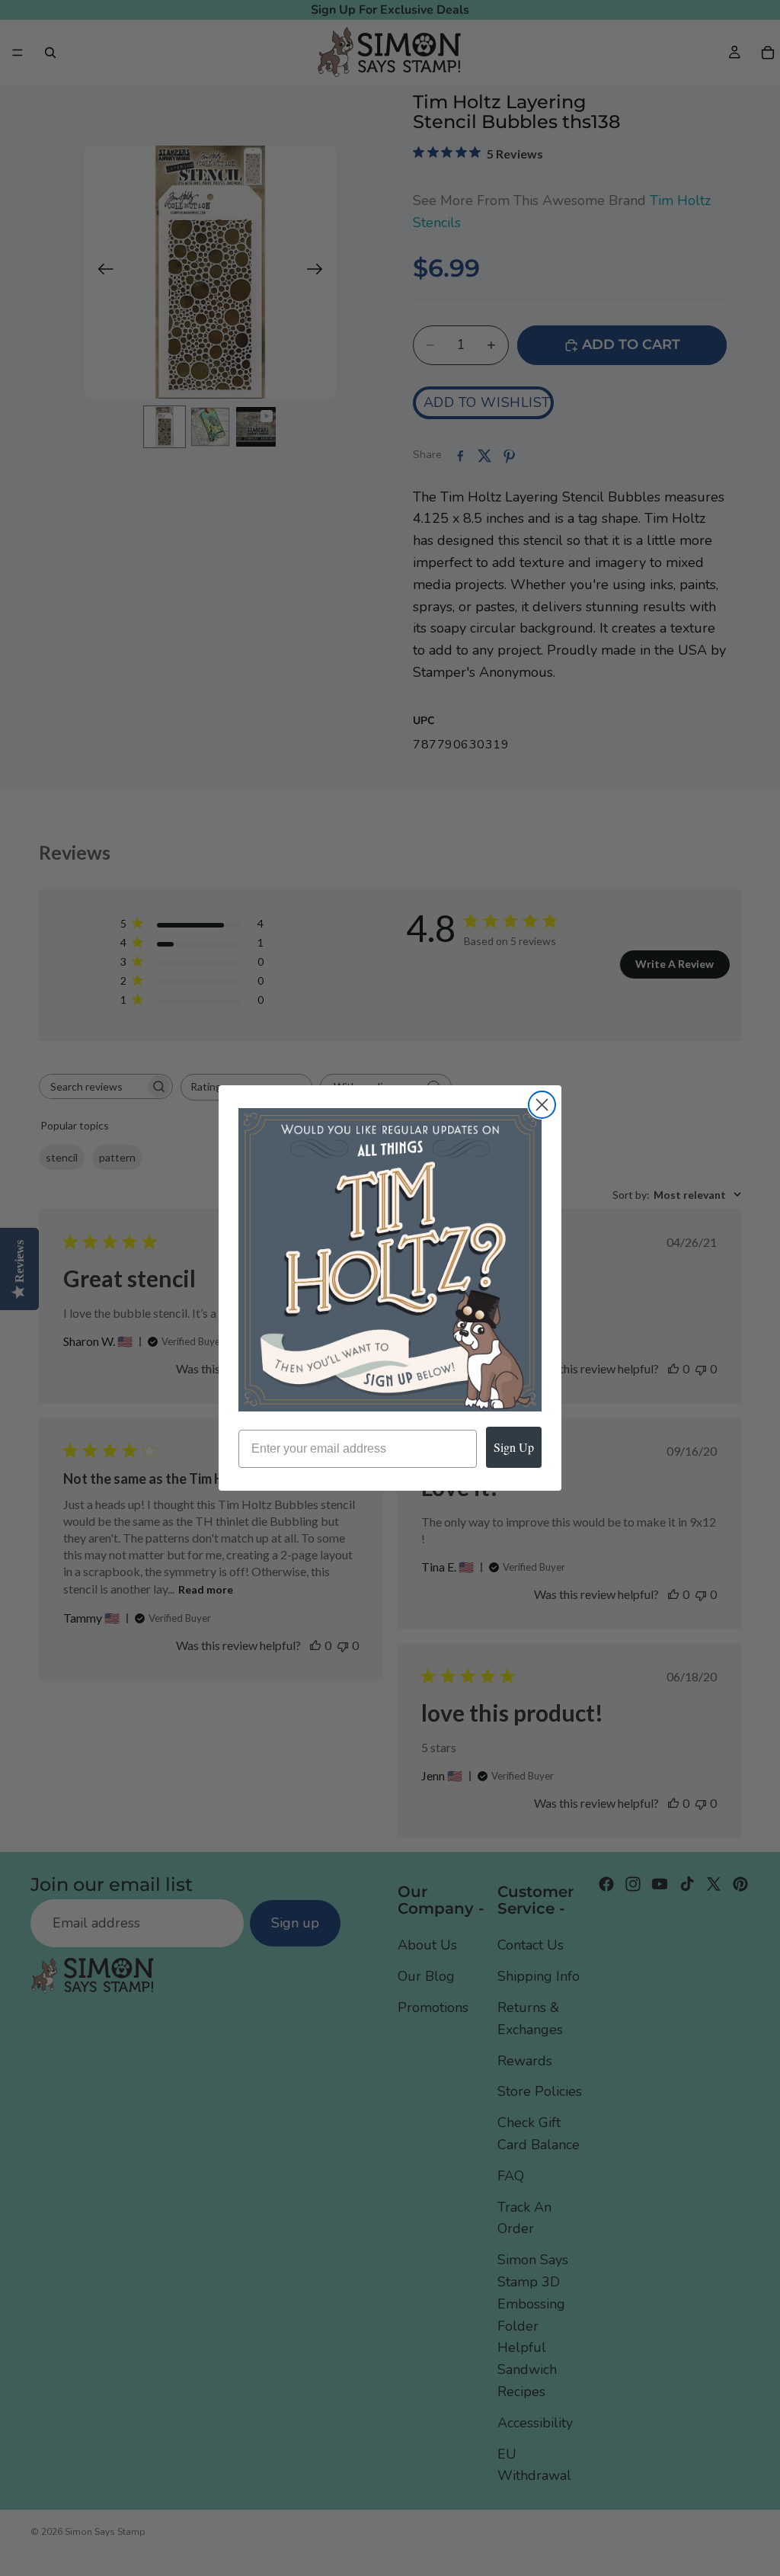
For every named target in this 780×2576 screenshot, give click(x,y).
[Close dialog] (542, 1105)
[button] (390, 1260)
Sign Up (514, 1447)
